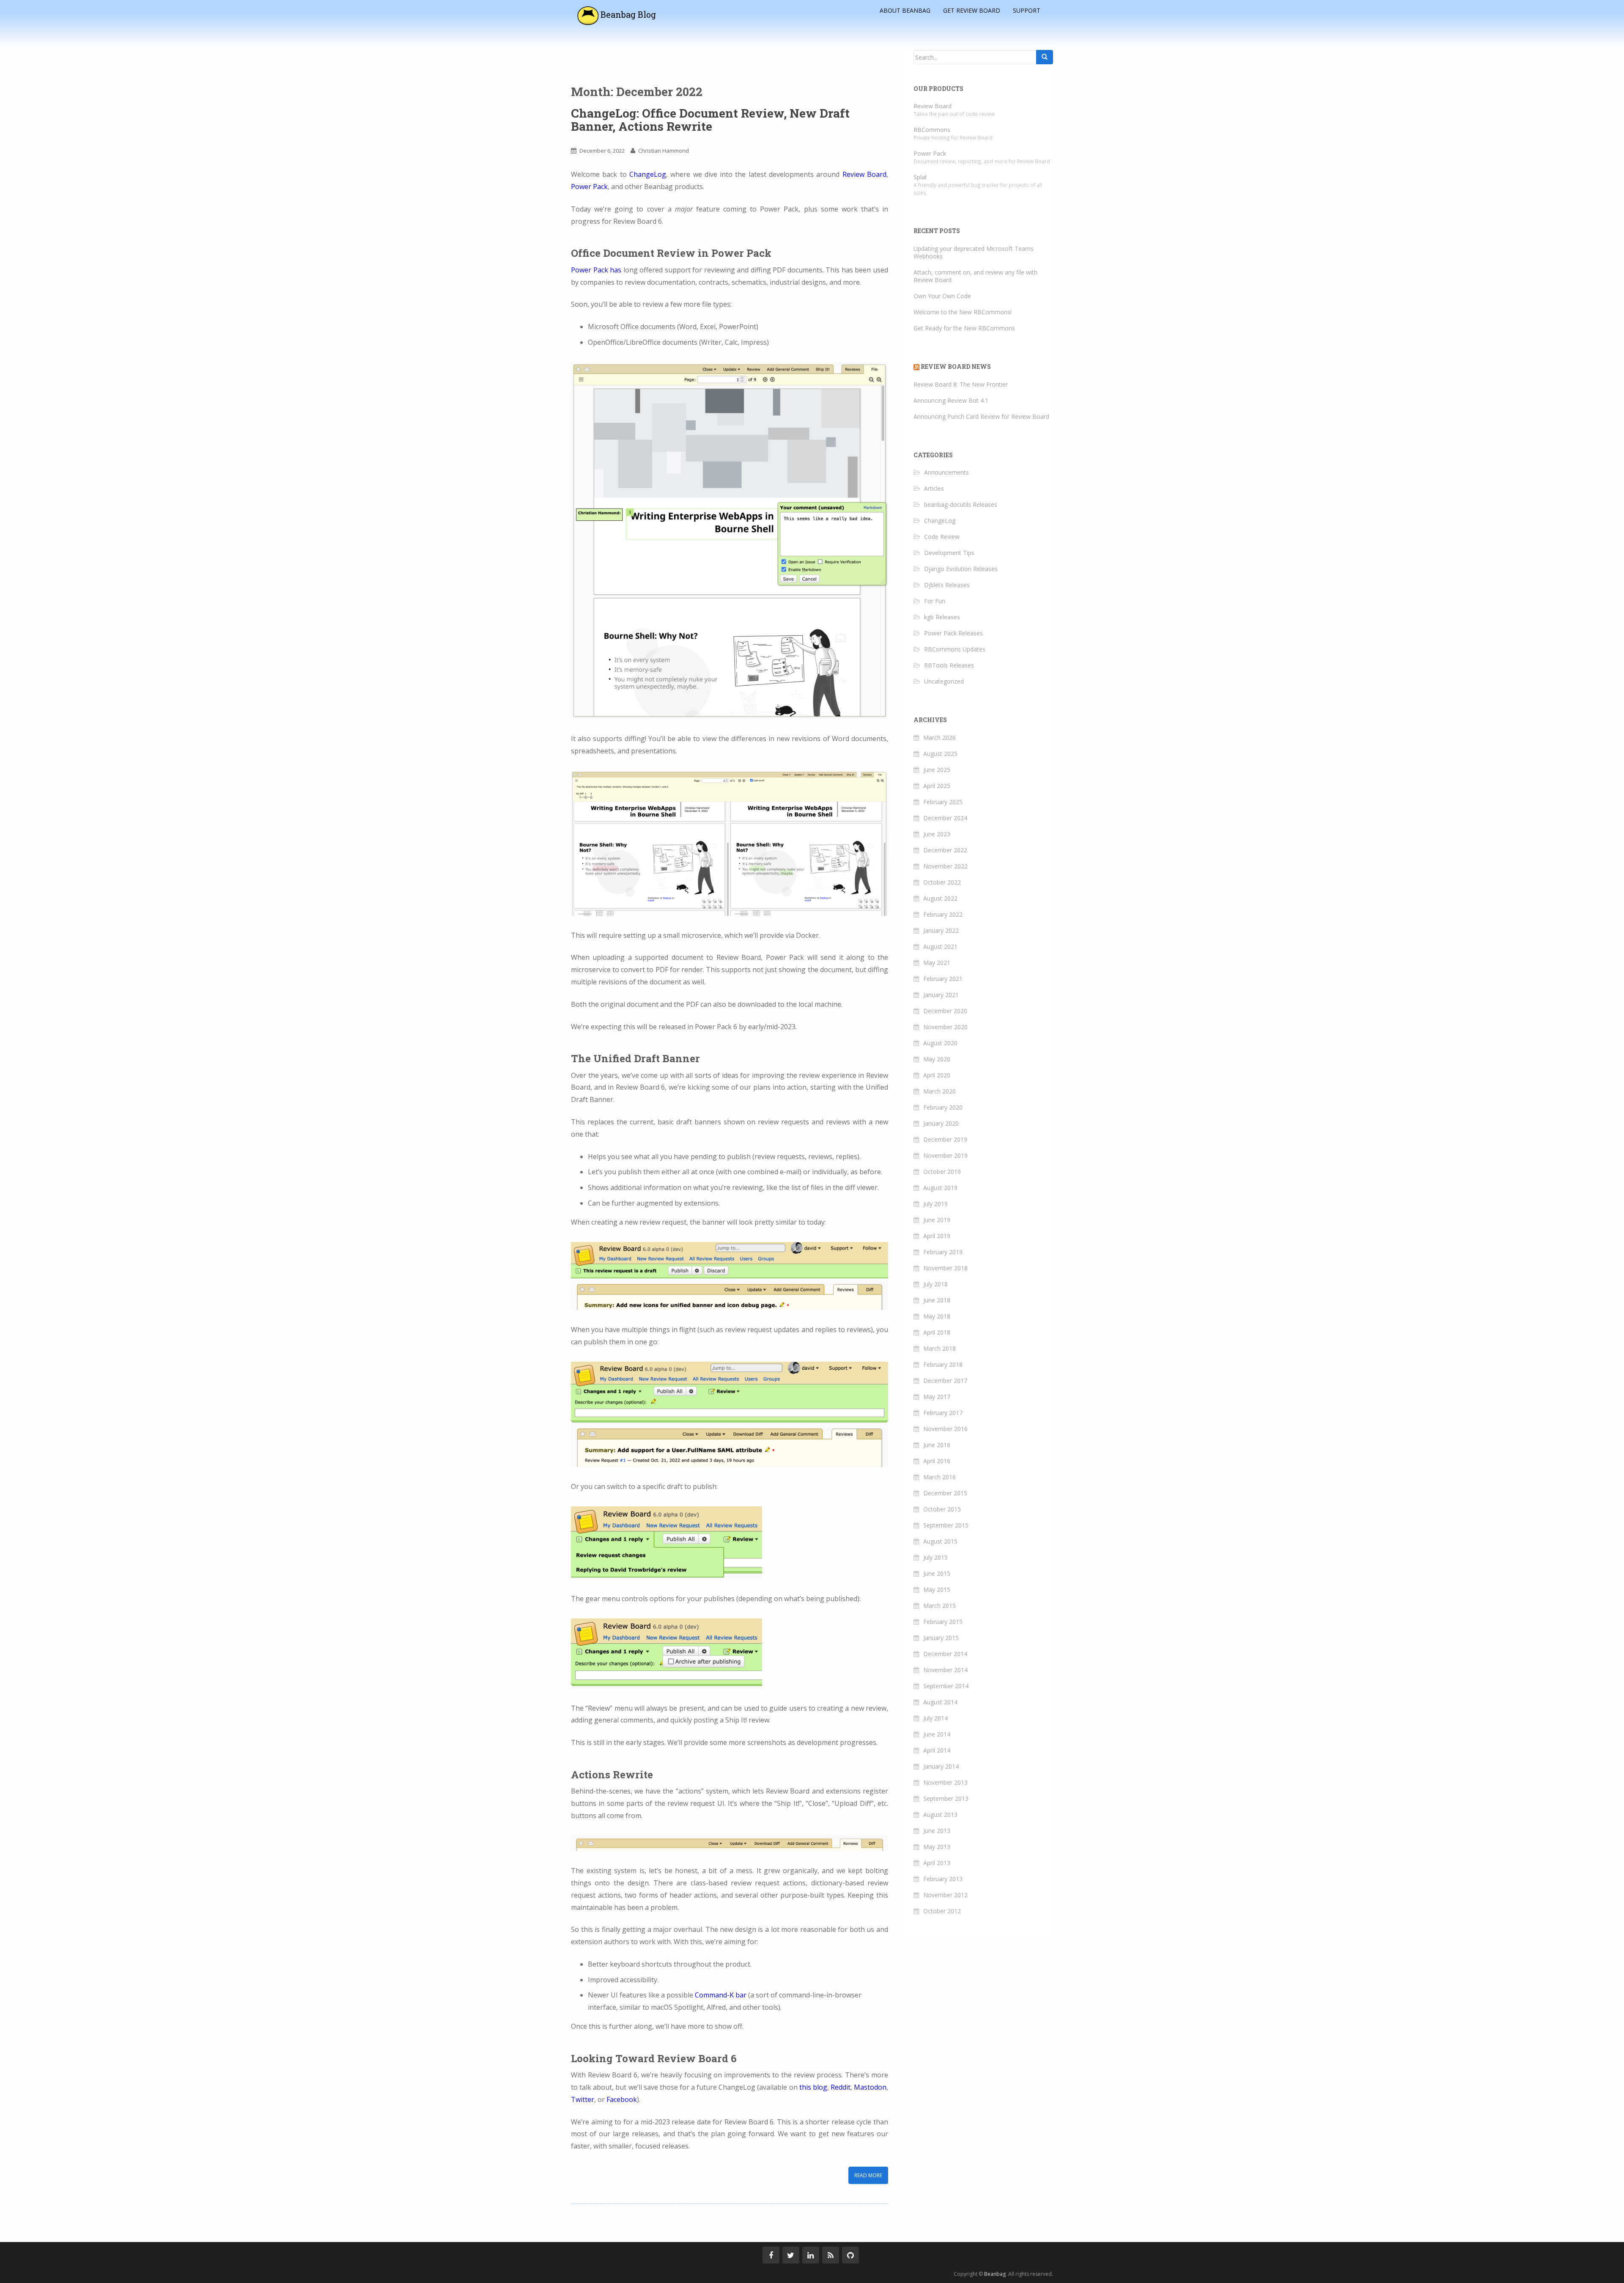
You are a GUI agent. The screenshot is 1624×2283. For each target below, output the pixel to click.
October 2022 (942, 882)
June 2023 (937, 834)
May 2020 (937, 1059)
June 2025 (937, 770)
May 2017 (937, 1397)
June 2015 (937, 1573)
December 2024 (945, 818)
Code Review (942, 537)
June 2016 (937, 1445)
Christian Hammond (664, 151)
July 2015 (935, 1557)
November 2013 (945, 1782)
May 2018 (937, 1316)
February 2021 (943, 979)
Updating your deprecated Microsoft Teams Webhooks (974, 252)
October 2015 (942, 1509)
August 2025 (940, 754)
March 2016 (940, 1477)
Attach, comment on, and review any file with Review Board (975, 276)
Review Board (864, 174)
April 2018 (937, 1332)
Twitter (583, 2099)
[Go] (1045, 57)
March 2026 (940, 738)
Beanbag (995, 2274)
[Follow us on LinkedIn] (811, 2255)
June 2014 (937, 1734)
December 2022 (945, 850)
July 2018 (935, 1284)
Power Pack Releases (953, 633)
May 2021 (937, 963)
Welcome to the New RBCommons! (963, 312)
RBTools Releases (949, 665)
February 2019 (943, 1252)
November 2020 (945, 1027)
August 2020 (940, 1043)
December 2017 (945, 1381)
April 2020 (937, 1075)
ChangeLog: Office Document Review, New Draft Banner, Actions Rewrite (710, 120)
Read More (868, 2175)
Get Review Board (972, 10)
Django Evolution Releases (961, 569)
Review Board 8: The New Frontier (961, 384)
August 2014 (940, 1702)
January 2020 (941, 1123)
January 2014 (941, 1766)
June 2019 (937, 1220)
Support (1027, 10)
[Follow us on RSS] (831, 2255)
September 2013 (946, 1798)
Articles (934, 488)
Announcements (946, 472)
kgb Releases (942, 617)
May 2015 (937, 1589)
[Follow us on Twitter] (791, 2255)
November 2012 (945, 1895)
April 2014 (937, 1750)
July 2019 (935, 1204)
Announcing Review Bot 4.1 (951, 400)
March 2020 (940, 1091)
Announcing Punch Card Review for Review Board (981, 416)
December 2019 (945, 1139)
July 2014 (935, 1718)
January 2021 (941, 995)
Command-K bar (721, 1995)
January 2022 (941, 930)
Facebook (622, 2099)
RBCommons (932, 130)
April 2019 (937, 1236)
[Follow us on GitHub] (850, 2255)
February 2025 (943, 802)
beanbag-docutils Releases (961, 504)
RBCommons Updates (955, 649)
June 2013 (937, 1831)
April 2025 (937, 786)
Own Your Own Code (942, 296)
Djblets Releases (947, 585)
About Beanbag (905, 10)
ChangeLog (648, 174)
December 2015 (945, 1493)
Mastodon (870, 2087)
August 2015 (940, 1541)
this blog (813, 2087)
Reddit (841, 2087)
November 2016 (945, 1429)
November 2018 (945, 1268)
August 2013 (940, 1815)
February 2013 (943, 1879)
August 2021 (940, 946)
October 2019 (942, 1172)
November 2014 (945, 1670)
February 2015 (943, 1622)
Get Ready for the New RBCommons (964, 328)
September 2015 (946, 1525)
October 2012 (942, 1911)
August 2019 (940, 1188)
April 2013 (937, 1863)
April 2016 (937, 1461)
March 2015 (940, 1606)
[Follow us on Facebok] (771, 2255)
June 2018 (937, 1300)
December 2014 (945, 1654)
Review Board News (956, 367)
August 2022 (940, 898)
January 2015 (941, 1638)
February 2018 (943, 1364)
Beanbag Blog (627, 14)
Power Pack (589, 187)
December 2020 (945, 1011)
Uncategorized (944, 681)
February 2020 (943, 1107)
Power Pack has (596, 270)
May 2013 (937, 1847)
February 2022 (943, 914)
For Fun (935, 601)
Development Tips (949, 553)
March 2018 (940, 1348)
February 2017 (943, 1413)
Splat (920, 177)
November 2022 (945, 866)
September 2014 (946, 1686)
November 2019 (945, 1155)
